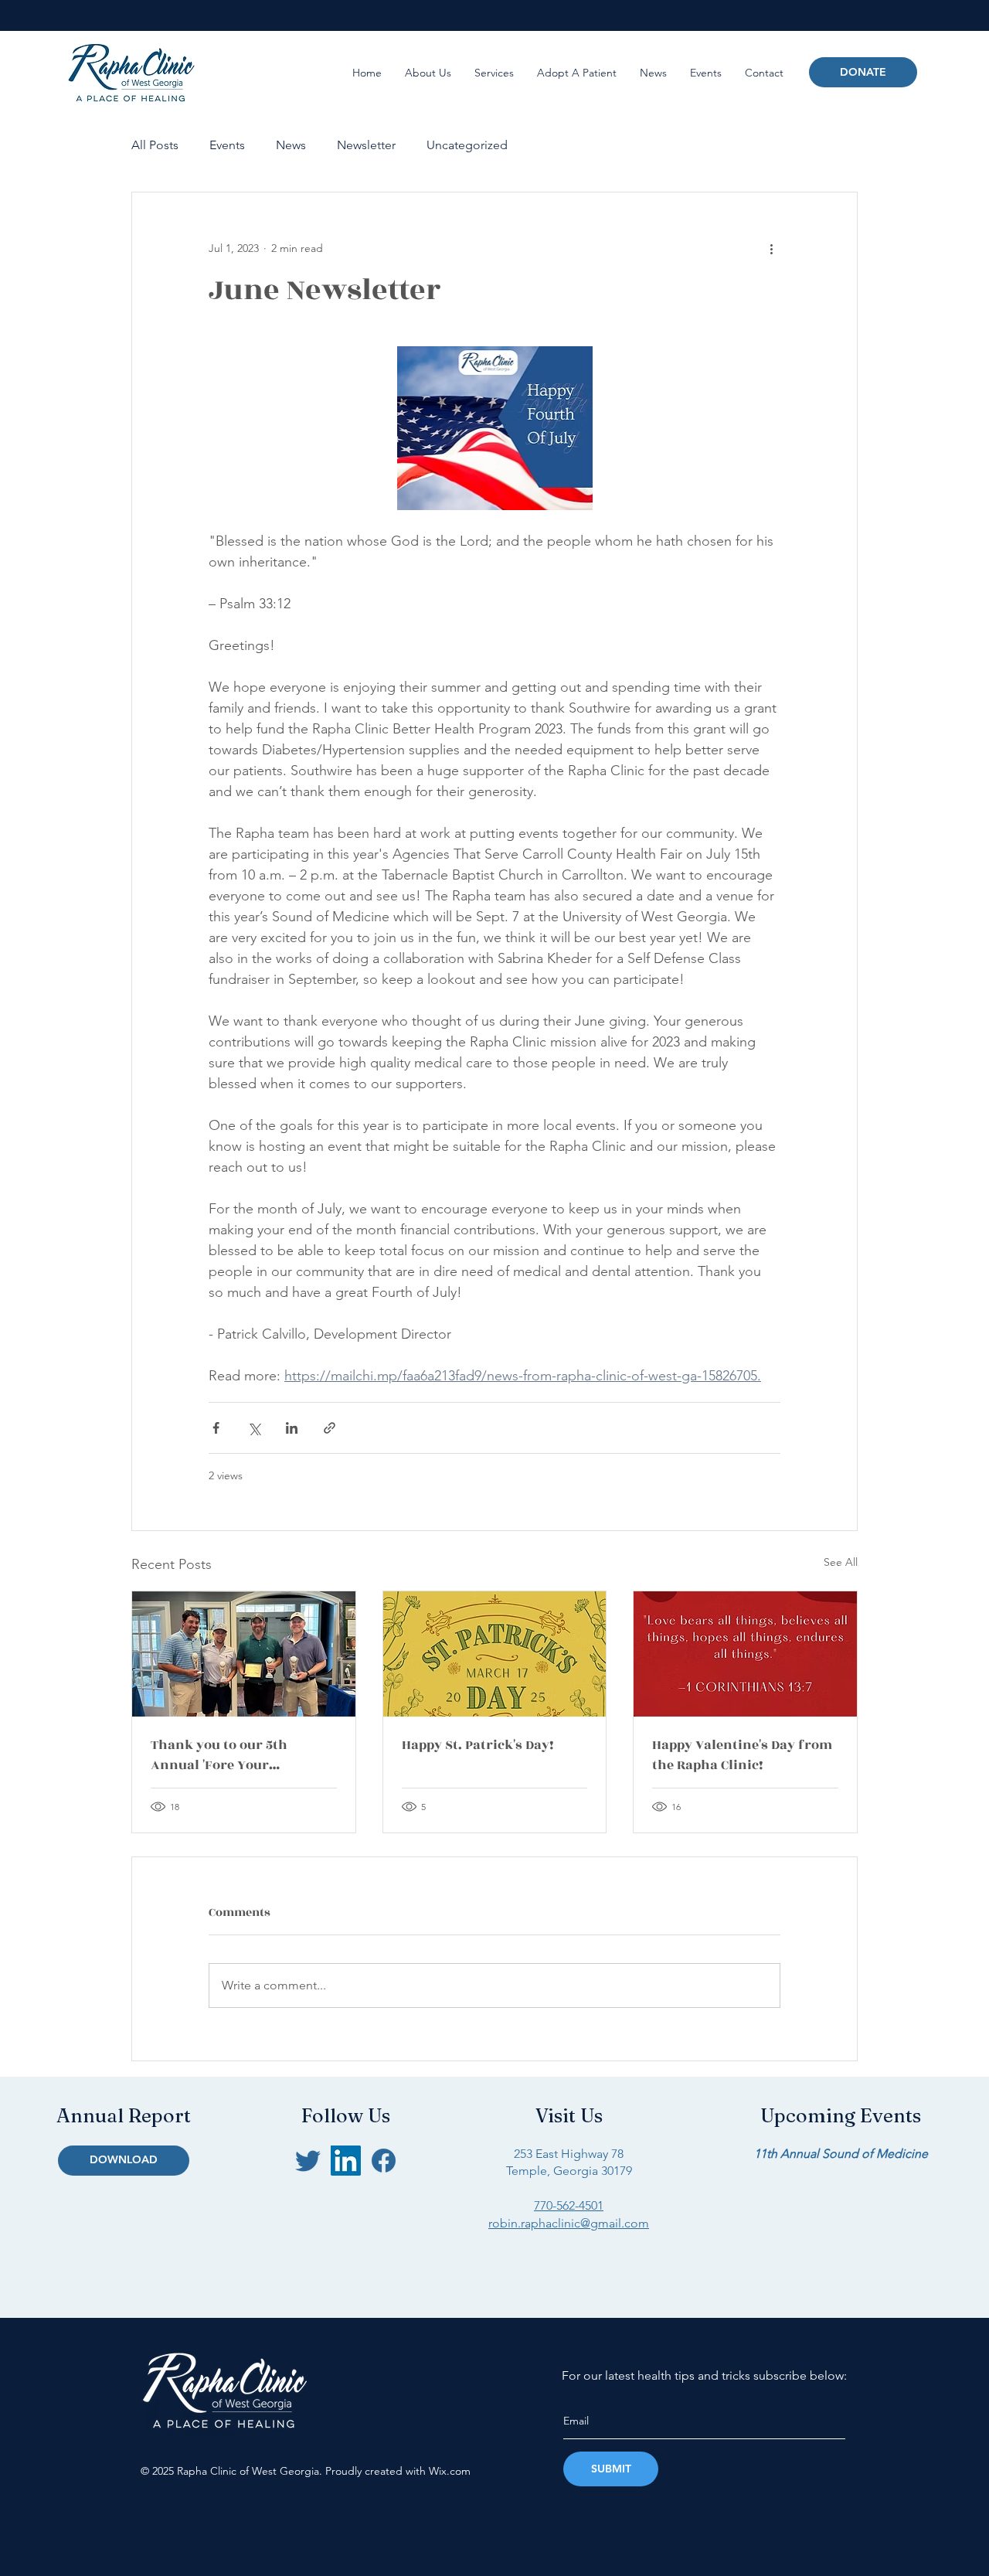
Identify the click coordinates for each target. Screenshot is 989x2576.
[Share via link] (330, 1428)
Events (227, 145)
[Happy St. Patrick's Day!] (495, 1654)
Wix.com (450, 2471)
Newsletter (366, 145)
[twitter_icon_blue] (308, 2161)
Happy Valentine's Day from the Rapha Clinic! (742, 1755)
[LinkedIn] (346, 2161)
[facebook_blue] (384, 2161)
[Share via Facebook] (216, 1428)
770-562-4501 (569, 2205)
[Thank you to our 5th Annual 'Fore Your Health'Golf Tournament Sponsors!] (244, 1654)
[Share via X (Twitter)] (254, 1428)
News (291, 145)
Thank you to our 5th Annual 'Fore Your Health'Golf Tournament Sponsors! (230, 1755)
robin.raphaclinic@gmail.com (569, 2223)
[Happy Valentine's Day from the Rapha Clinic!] (745, 1654)
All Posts (155, 145)
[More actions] (771, 248)
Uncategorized (467, 145)
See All (841, 1562)
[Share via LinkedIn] (292, 1428)
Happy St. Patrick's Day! (478, 1745)
